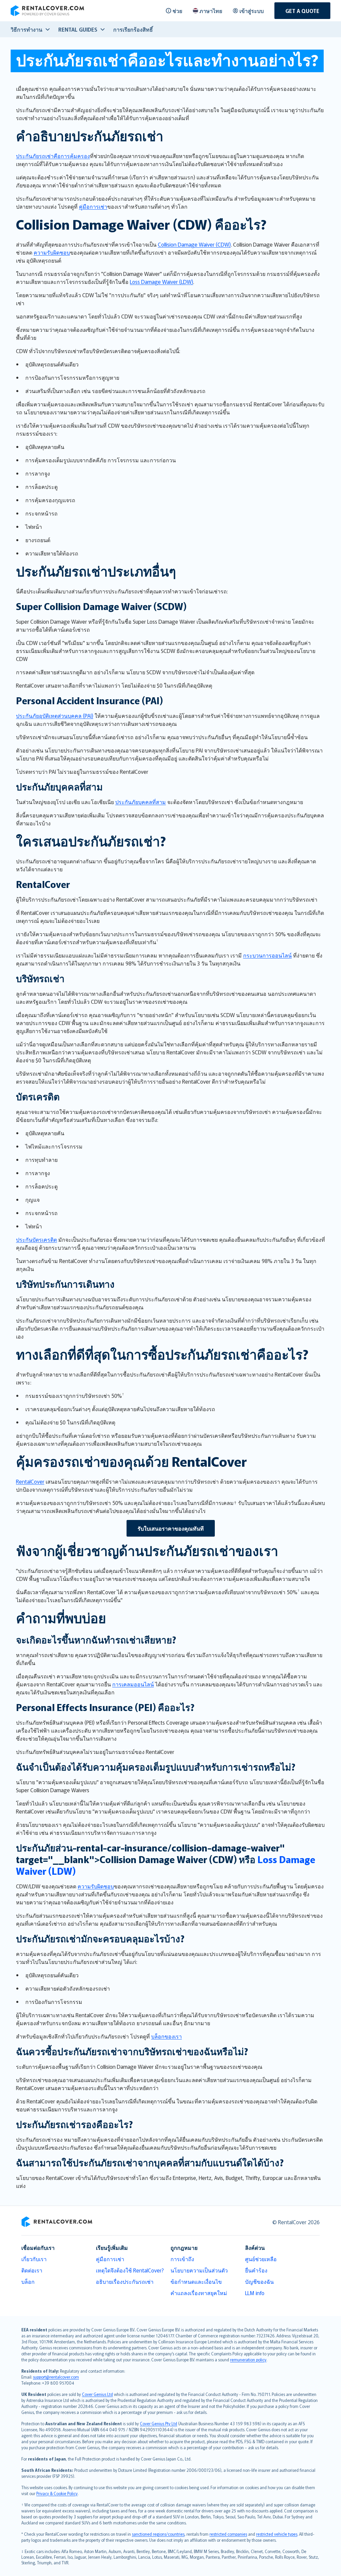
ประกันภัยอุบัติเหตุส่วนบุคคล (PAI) (55, 716)
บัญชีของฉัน (259, 2281)
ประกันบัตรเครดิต (36, 1239)
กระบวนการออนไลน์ (267, 955)
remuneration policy (248, 2360)
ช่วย (177, 11)
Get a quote (302, 11)
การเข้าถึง (182, 2259)
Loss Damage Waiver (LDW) (162, 282)
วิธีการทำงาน (26, 29)
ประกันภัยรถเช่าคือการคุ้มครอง (53, 156)
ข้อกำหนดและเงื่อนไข (196, 2281)
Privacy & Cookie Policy (57, 2493)
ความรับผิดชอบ (52, 252)
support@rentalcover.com (56, 2377)
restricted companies (228, 2534)
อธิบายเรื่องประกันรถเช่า (125, 2281)
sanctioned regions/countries (158, 2534)
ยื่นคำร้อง (256, 2270)
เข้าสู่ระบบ (252, 11)
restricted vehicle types (277, 2534)
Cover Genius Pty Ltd (159, 2423)
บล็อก (28, 2281)
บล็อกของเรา (167, 2036)
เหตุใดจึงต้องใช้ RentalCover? (130, 2270)
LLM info (255, 2293)
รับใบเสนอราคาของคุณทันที (171, 1528)
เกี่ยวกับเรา (34, 2259)
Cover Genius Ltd (97, 2394)
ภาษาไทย (211, 11)
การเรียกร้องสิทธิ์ (133, 29)
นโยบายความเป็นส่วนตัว (199, 2270)
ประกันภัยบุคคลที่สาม (141, 802)
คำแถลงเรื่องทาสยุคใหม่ (199, 2293)
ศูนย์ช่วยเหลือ (261, 2259)
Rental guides (78, 29)
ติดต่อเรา (32, 2270)
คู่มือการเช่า (93, 206)
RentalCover (30, 1481)
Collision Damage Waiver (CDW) (194, 244)
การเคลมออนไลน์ (133, 1684)
